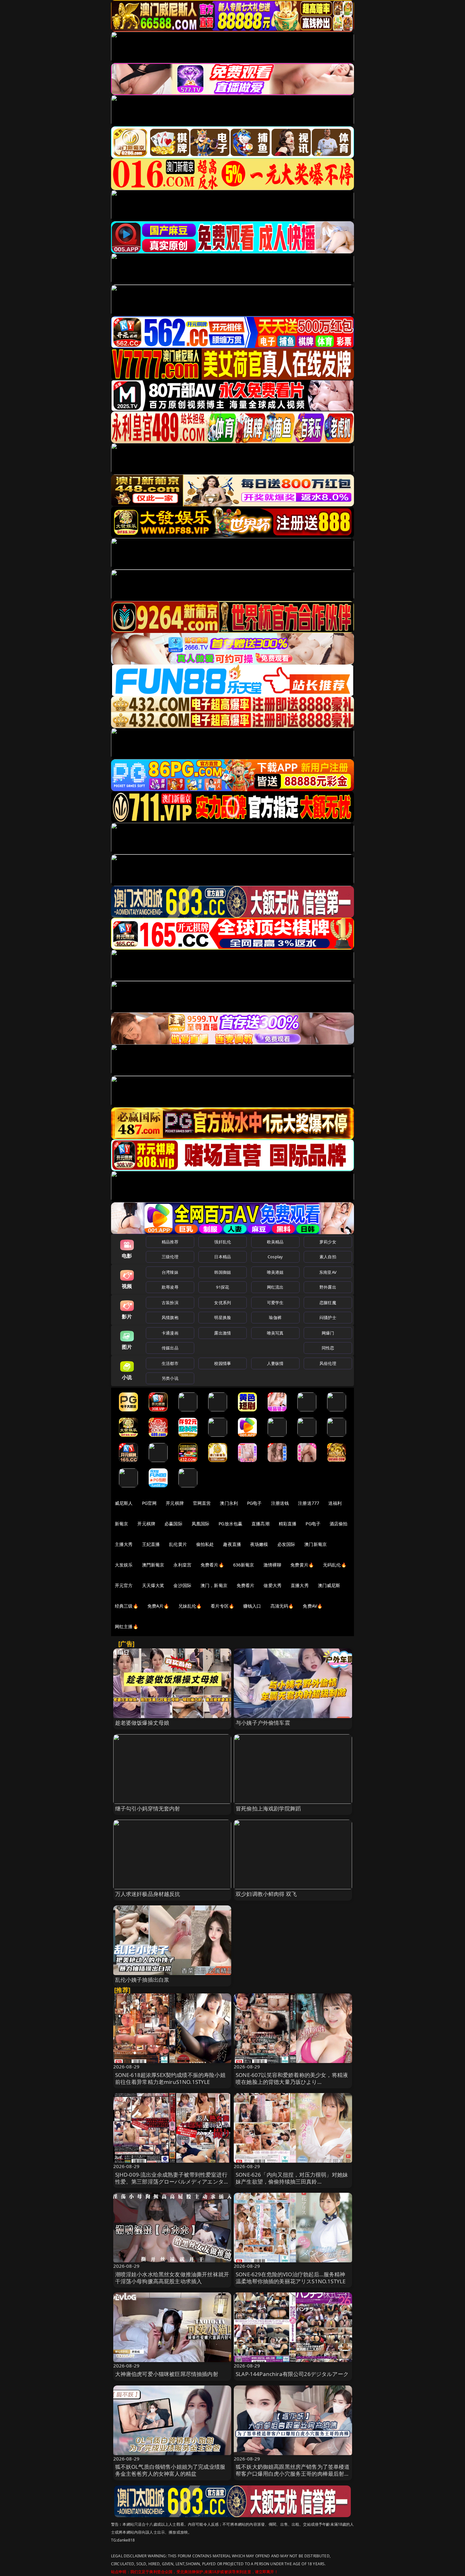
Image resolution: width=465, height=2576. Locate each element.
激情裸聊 (273, 1565)
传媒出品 (170, 1348)
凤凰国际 (201, 1524)
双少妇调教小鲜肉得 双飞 (266, 1894)
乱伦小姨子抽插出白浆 (142, 1980)
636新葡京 (244, 1565)
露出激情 (223, 1333)
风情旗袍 (170, 1317)
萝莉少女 (328, 1242)
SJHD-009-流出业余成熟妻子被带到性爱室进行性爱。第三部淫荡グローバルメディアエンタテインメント (172, 2182)
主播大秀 (124, 1544)
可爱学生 (275, 1303)
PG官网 (149, 1503)
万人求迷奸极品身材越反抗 (148, 1894)
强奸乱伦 (223, 1242)
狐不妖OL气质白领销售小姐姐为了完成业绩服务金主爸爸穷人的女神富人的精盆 (170, 2470)
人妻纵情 (275, 1363)
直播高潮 (260, 1524)
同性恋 (328, 1348)
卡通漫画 (170, 1333)
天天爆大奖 (153, 1585)
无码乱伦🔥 (335, 1565)
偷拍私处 (205, 1544)
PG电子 (254, 1503)
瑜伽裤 (275, 1317)
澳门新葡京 (316, 1544)
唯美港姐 (275, 1272)
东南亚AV (328, 1272)
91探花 (223, 1287)
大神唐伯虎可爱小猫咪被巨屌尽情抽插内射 (167, 2374)
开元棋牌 (175, 1503)
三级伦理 (170, 1257)
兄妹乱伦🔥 (190, 1606)
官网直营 (202, 1503)
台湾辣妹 (170, 1272)
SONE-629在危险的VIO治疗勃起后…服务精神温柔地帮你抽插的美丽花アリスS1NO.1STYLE (291, 2278)
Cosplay (275, 1257)
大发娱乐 (124, 1565)
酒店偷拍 (339, 1524)
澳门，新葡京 (214, 1585)
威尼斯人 (124, 1503)
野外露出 (328, 1287)
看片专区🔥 (222, 1606)
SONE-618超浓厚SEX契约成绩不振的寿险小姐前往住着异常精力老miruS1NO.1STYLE (170, 2078)
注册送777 (309, 1503)
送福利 (335, 1503)
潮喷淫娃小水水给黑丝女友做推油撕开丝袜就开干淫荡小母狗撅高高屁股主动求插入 (172, 2278)
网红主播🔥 (127, 1626)
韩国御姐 (223, 1272)
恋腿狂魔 (328, 1303)
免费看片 (246, 1585)
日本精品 (223, 1257)
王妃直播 (151, 1544)
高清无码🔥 (282, 1606)
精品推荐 (170, 1242)
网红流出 (275, 1287)
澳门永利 (229, 1503)
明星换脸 (223, 1317)
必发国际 (286, 1544)
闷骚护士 (328, 1317)
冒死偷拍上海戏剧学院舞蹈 (268, 1808)
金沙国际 (182, 1585)
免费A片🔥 (158, 1606)
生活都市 (170, 1363)
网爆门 (328, 1333)
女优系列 (223, 1303)
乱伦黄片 (178, 1544)
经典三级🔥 (127, 1606)
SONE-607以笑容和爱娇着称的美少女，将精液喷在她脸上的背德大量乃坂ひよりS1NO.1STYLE (292, 2082)
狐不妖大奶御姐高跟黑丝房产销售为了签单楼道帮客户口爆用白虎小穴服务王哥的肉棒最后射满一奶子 (293, 2474)
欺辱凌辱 (170, 1287)
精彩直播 (288, 1524)
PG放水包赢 (230, 1524)
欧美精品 (275, 1242)
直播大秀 (300, 1585)
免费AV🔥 (313, 1606)
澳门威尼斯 (329, 1585)
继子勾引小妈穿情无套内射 (148, 1808)
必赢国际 (174, 1524)
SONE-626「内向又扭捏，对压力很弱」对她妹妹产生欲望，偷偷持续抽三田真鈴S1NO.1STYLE (292, 2182)
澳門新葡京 (153, 1565)
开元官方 (124, 1585)
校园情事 (223, 1363)
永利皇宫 (182, 1565)
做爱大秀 (273, 1585)
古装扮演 (170, 1303)
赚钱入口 (252, 1606)
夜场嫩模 (259, 1544)
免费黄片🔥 (302, 1565)
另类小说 (170, 1378)
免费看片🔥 (212, 1565)
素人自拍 (328, 1257)
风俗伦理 (328, 1363)
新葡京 (121, 1524)
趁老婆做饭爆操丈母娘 (142, 1723)
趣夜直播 (232, 1544)
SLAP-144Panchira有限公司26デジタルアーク (292, 2374)
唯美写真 (275, 1333)
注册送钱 (280, 1503)
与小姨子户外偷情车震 (263, 1723)
